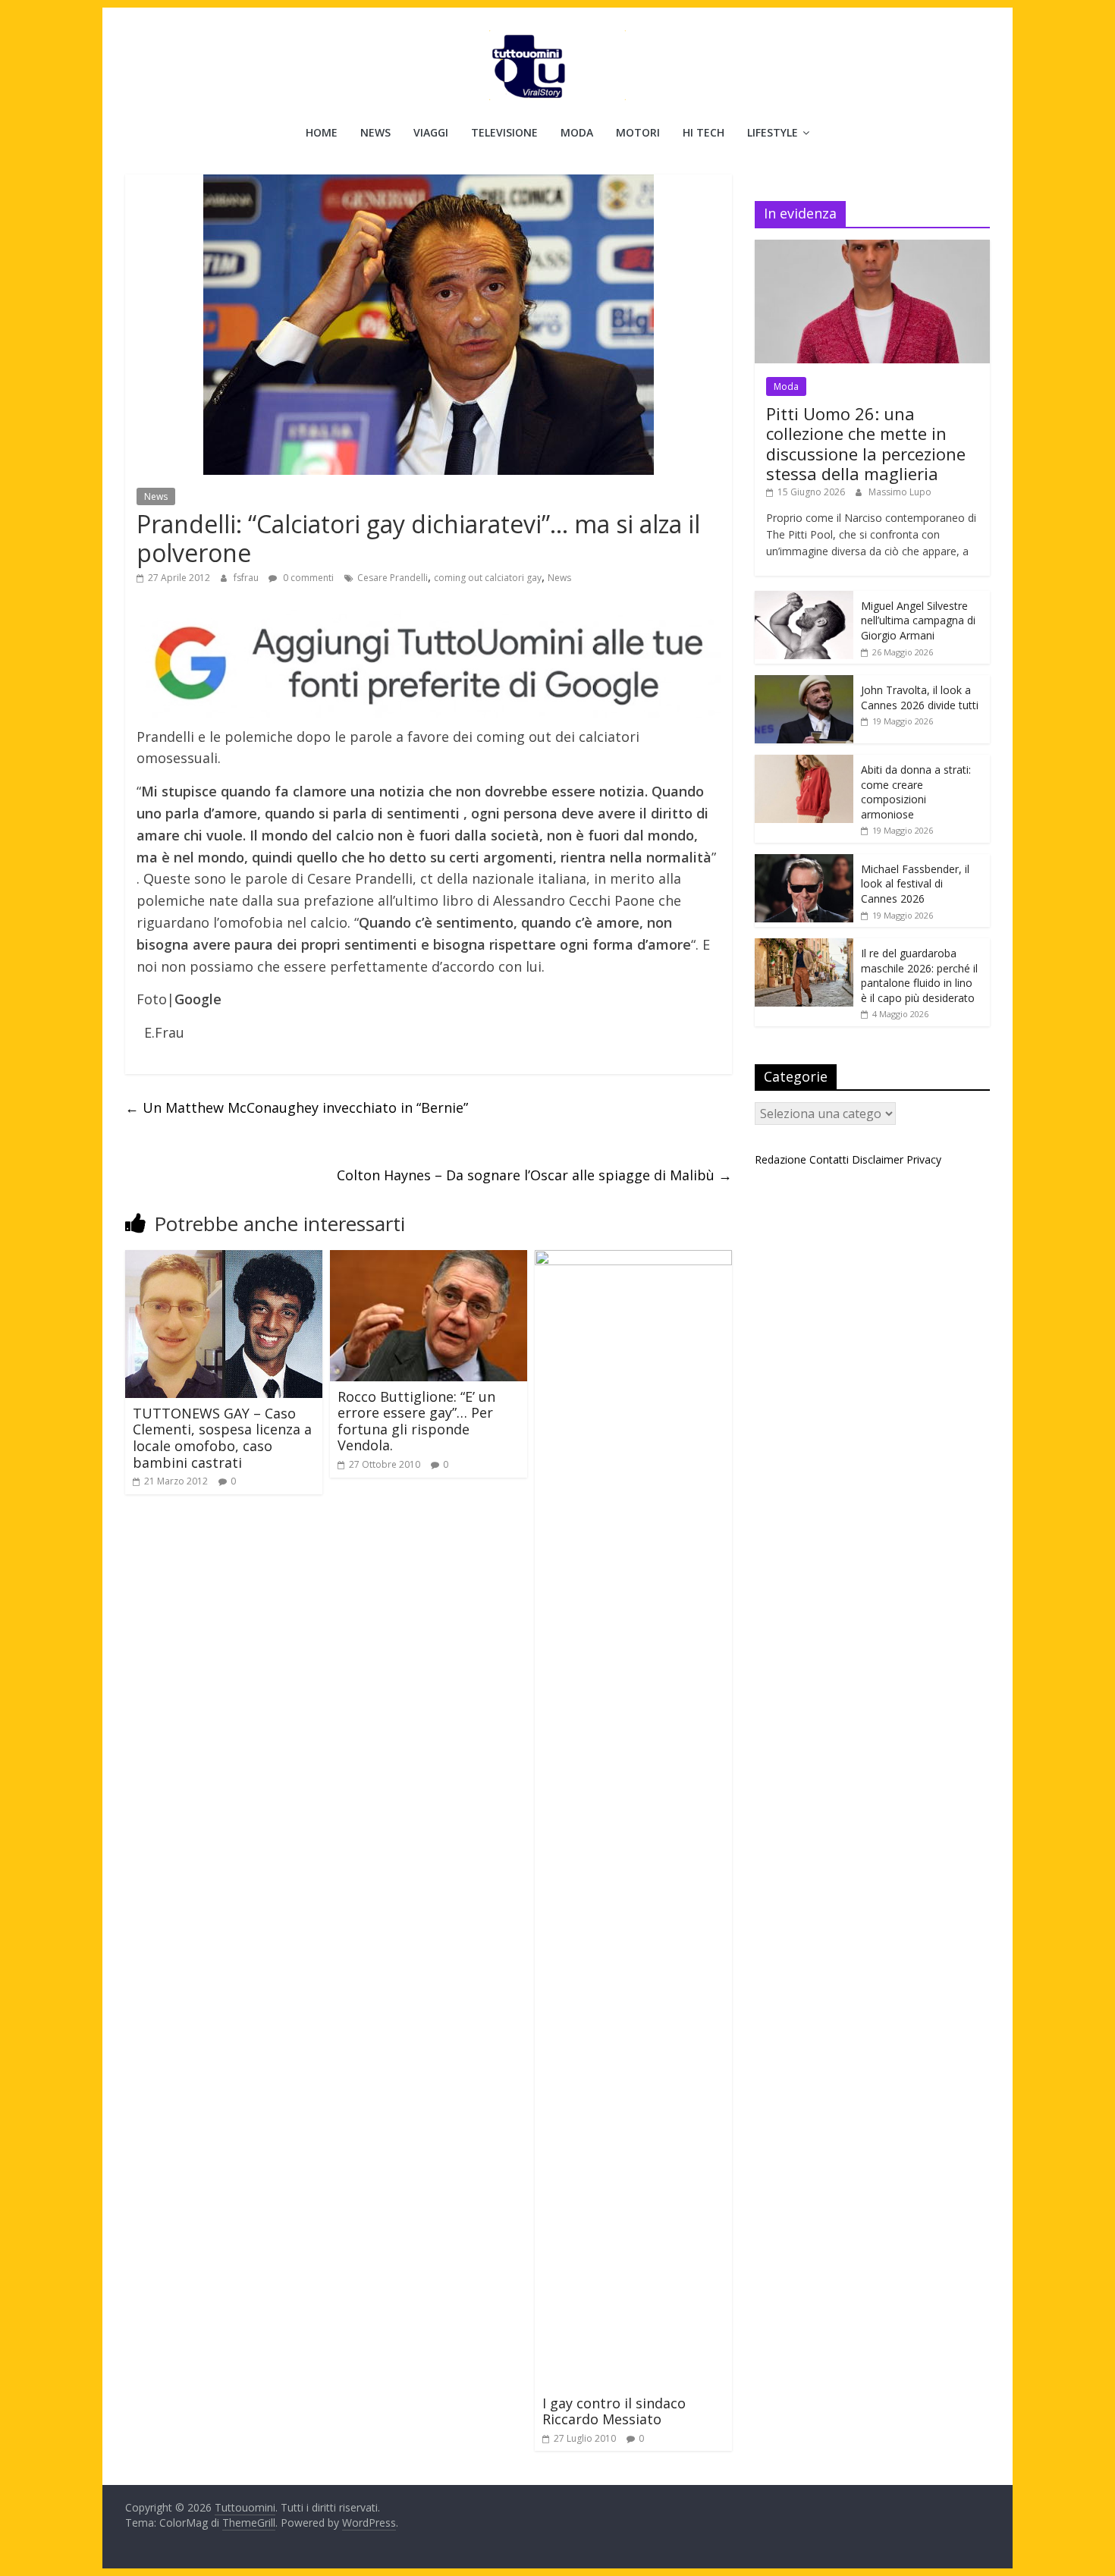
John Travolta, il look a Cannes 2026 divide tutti (920, 697)
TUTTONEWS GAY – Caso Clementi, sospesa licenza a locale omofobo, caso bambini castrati (222, 1438)
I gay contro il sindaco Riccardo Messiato (614, 2411)
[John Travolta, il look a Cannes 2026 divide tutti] (804, 683)
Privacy (924, 1159)
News (375, 132)
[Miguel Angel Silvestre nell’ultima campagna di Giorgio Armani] (804, 599)
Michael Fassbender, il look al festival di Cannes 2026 (915, 884)
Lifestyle (773, 132)
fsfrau (247, 578)
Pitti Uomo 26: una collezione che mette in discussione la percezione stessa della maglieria (866, 443)
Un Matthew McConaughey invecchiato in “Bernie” (297, 1107)
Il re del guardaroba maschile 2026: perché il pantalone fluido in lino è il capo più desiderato (919, 975)
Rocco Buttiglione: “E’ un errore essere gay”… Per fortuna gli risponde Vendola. (416, 1421)
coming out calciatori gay (488, 578)
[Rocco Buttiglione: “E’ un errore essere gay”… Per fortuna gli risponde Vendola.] (429, 1259)
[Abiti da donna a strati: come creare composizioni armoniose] (804, 763)
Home (322, 132)
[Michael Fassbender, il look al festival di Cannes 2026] (804, 862)
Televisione (504, 132)
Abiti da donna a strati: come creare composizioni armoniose (916, 792)
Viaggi (431, 132)
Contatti (829, 1159)
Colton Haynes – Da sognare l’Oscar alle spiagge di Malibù (534, 1175)
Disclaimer (878, 1159)
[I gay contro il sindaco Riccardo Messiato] (633, 1259)
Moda (577, 132)
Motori (638, 132)
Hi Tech (704, 132)
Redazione (780, 1159)
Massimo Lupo (900, 492)
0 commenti (307, 578)
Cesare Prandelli (393, 578)
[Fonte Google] (429, 664)
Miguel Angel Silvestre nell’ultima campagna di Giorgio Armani (918, 620)
